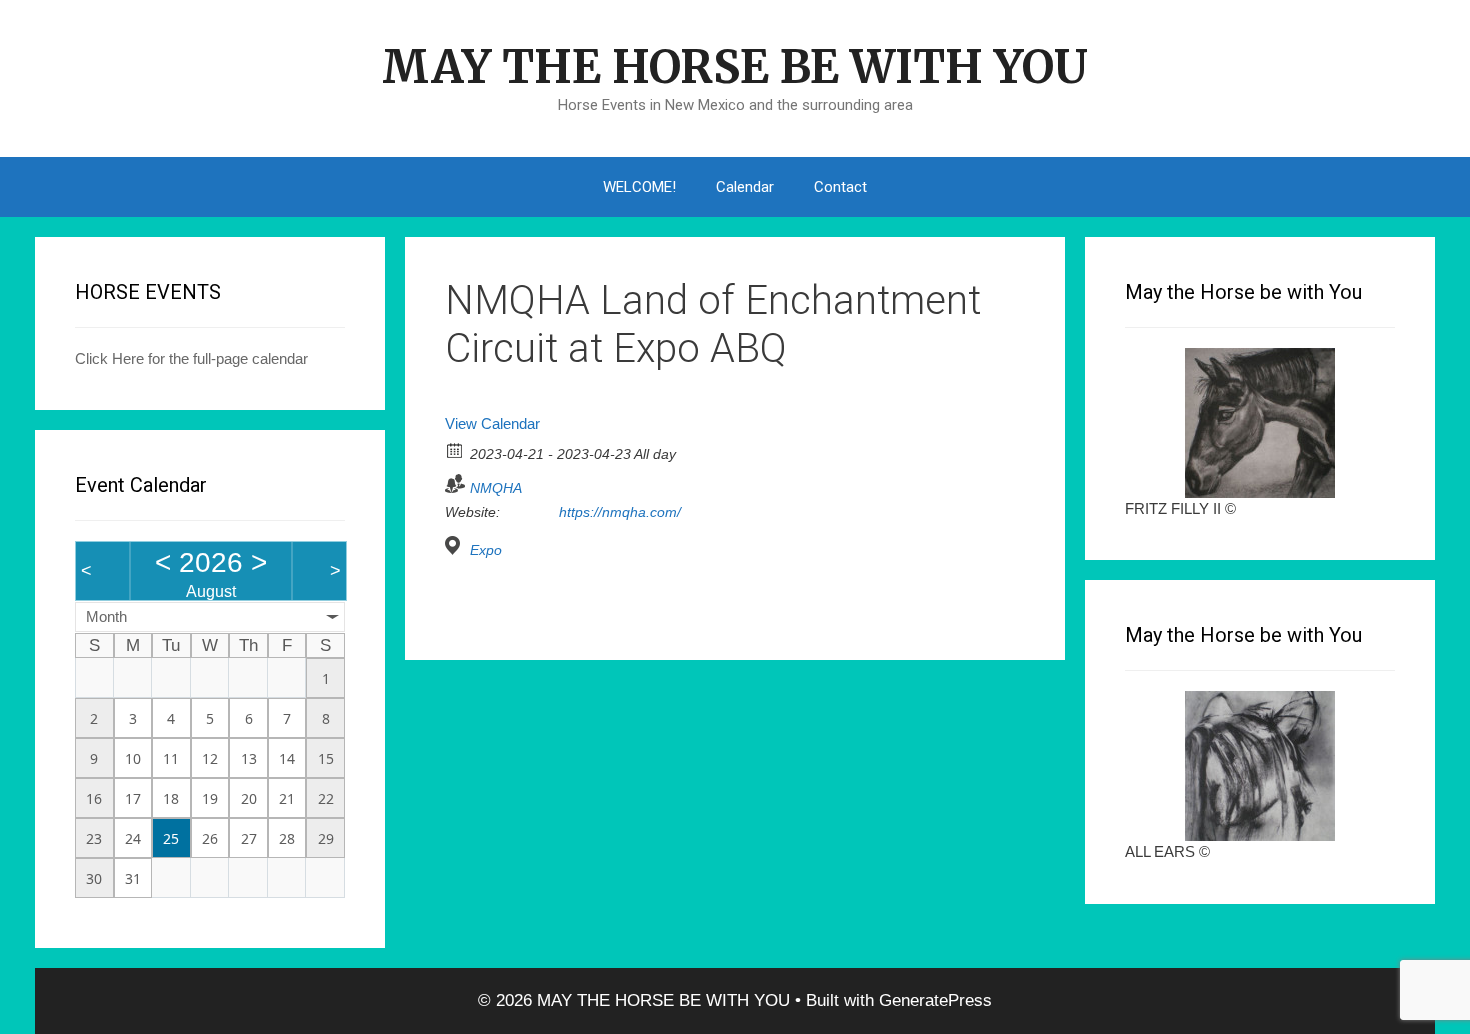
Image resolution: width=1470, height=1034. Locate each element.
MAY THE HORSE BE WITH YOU (735, 67)
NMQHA (496, 488)
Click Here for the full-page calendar (191, 358)
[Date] (455, 449)
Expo (486, 550)
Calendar (745, 187)
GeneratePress (935, 1000)
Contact (840, 187)
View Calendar (492, 423)
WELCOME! (639, 187)
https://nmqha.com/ (620, 512)
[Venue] (455, 545)
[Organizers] (455, 483)
